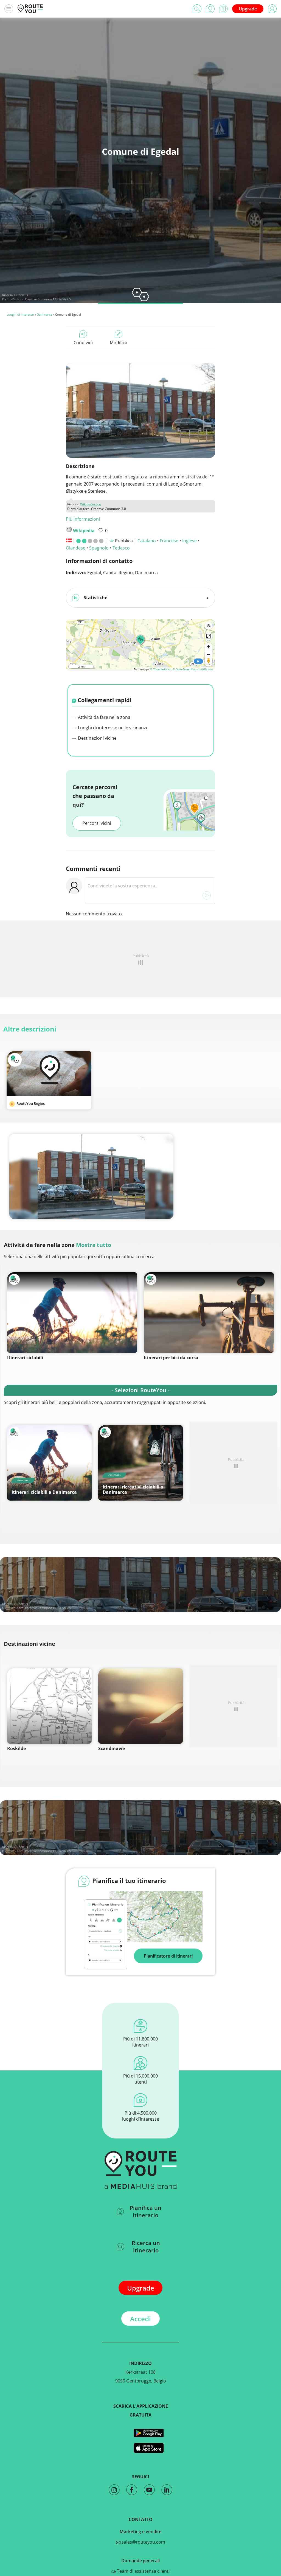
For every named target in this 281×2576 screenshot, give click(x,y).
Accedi (140, 2319)
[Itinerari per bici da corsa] (209, 1313)
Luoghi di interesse (20, 314)
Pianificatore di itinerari (168, 1956)
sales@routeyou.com (143, 2542)
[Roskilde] (49, 1706)
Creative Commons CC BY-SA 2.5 (48, 299)
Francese (169, 541)
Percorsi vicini (97, 823)
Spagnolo (99, 548)
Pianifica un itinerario (146, 2211)
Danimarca (44, 314)
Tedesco (121, 548)
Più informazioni (83, 519)
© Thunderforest (161, 669)
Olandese (76, 548)
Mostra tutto (94, 1245)
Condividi (83, 343)
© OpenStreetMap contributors (193, 669)
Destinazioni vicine (97, 738)
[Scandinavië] (140, 1706)
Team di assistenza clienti (143, 2571)
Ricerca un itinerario (146, 2247)
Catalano (147, 541)
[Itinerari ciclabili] (72, 1313)
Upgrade (248, 9)
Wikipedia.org (91, 504)
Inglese (189, 541)
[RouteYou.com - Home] (30, 9)
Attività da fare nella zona (104, 717)
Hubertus (21, 295)
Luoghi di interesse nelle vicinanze (113, 728)
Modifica (119, 343)
